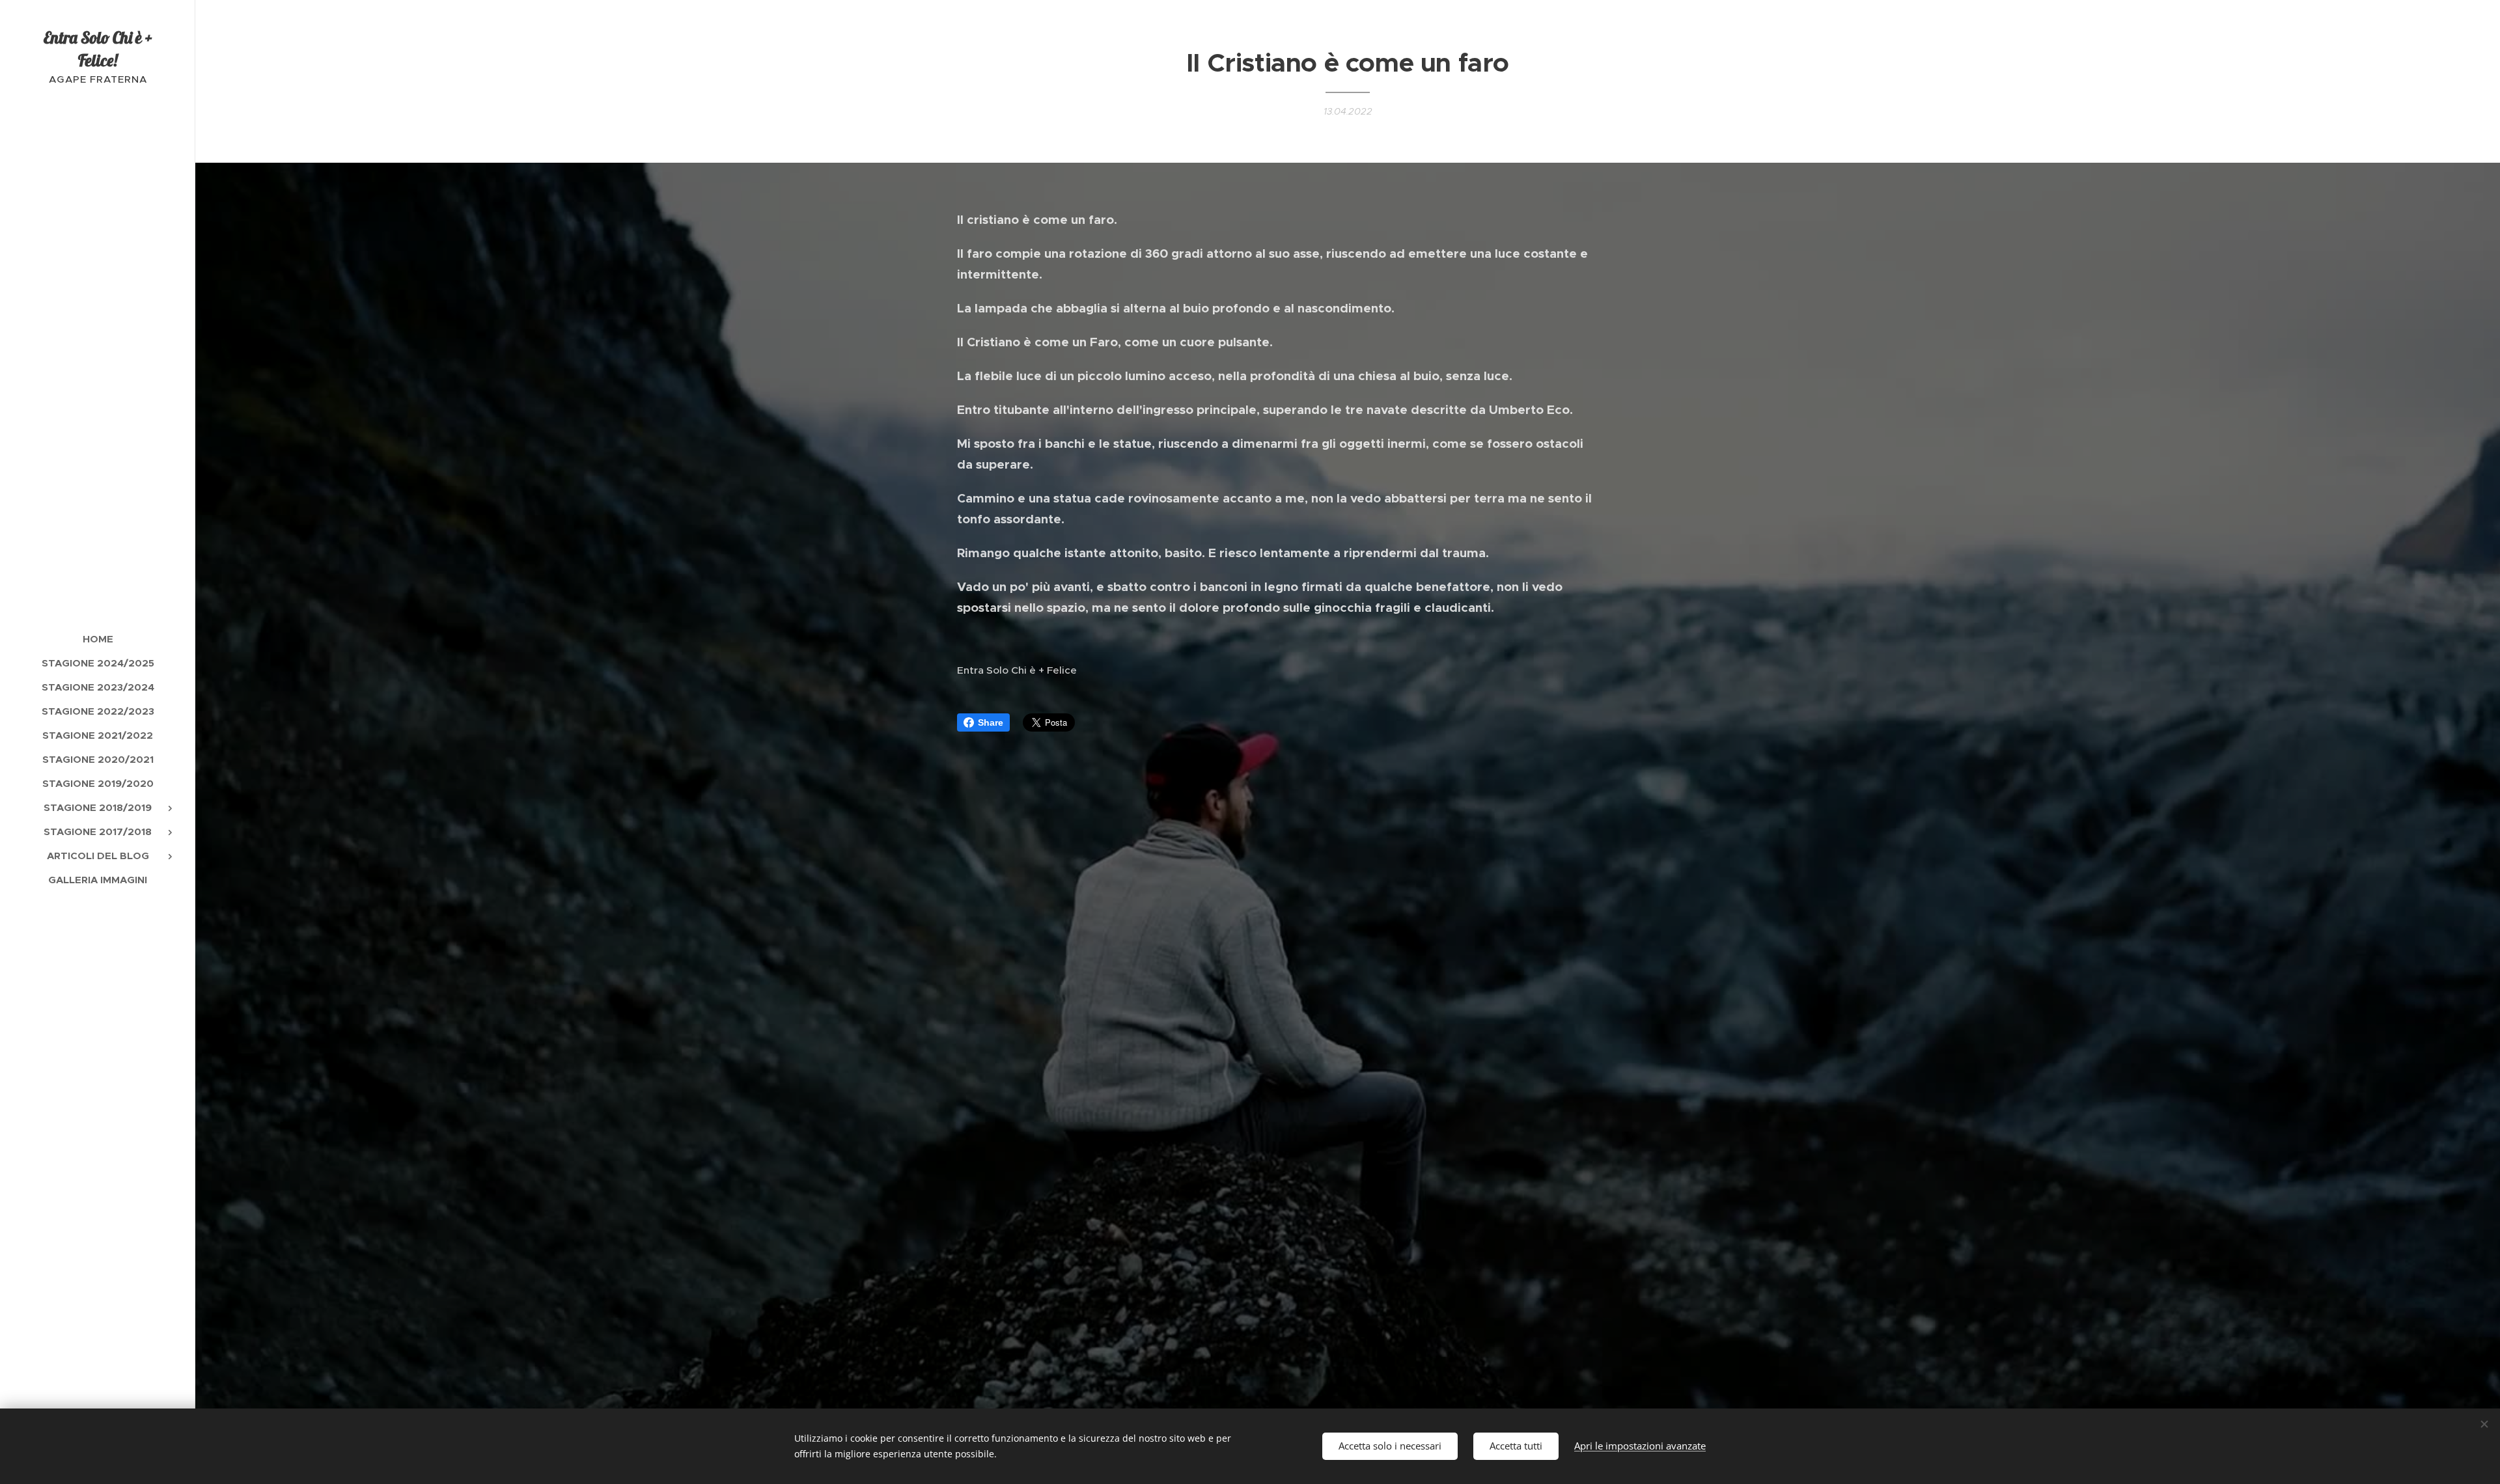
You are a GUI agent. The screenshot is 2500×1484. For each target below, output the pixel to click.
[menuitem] (98, 639)
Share (991, 722)
